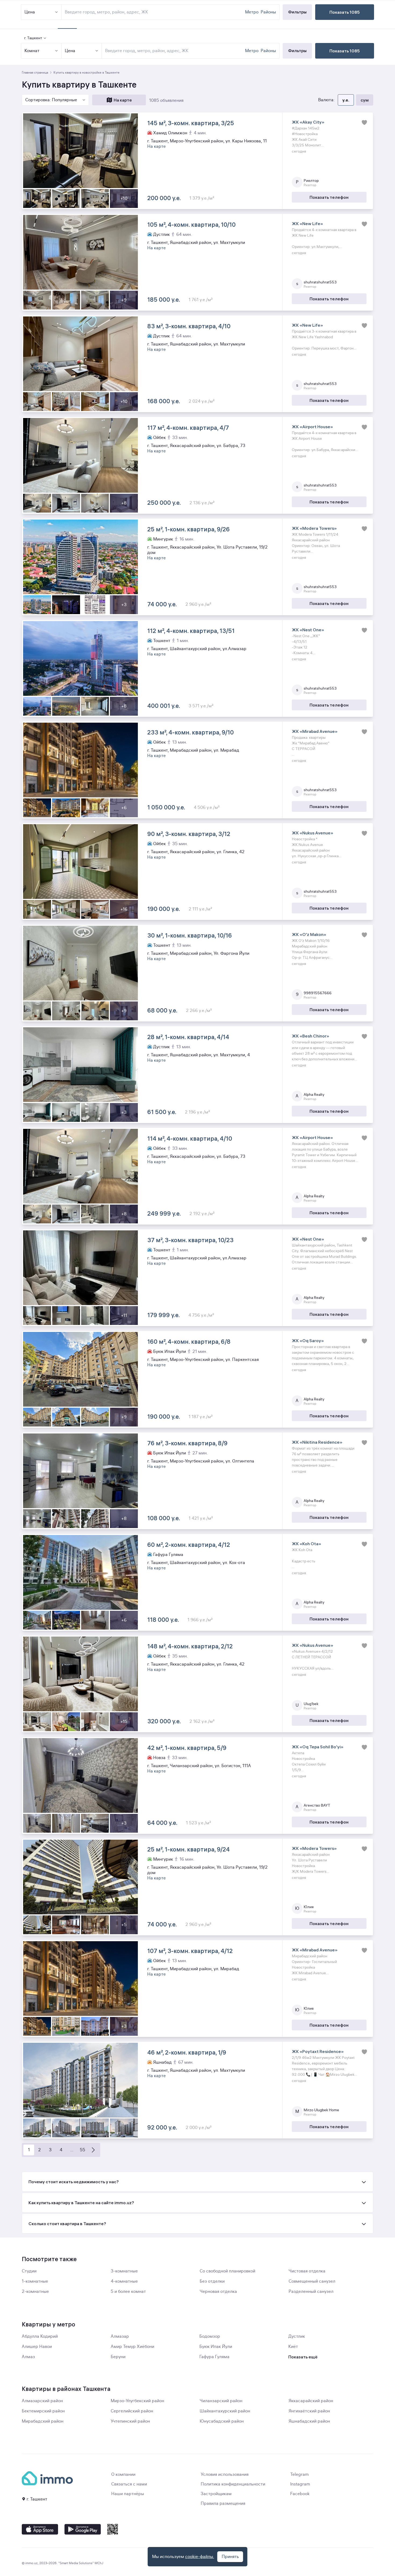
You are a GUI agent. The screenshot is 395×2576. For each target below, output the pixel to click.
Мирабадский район (43, 2421)
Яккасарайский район (311, 2401)
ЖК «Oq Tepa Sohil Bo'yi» (318, 1747)
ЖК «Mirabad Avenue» (315, 731)
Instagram (300, 2484)
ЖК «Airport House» (312, 427)
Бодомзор (210, 2336)
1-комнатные (35, 2281)
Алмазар (120, 2336)
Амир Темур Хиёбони (132, 2347)
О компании (123, 2474)
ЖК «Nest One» (308, 630)
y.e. (346, 100)
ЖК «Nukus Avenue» (313, 833)
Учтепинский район (130, 2421)
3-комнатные (124, 2271)
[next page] (93, 2150)
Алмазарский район (42, 2401)
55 (82, 2150)
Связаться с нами (129, 2484)
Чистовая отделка (307, 2271)
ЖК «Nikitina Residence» (317, 1442)
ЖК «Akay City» (308, 122)
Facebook (300, 2494)
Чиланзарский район (221, 2401)
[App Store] (40, 2529)
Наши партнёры (128, 2494)
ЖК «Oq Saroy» (308, 1341)
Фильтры (297, 51)
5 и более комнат (128, 2292)
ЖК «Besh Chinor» (310, 1036)
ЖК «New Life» (307, 224)
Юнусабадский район (222, 2421)
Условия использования (225, 2474)
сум (365, 100)
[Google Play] (83, 2529)
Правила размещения (223, 2503)
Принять (230, 2557)
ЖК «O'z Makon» (309, 934)
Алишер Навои (37, 2347)
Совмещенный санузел (312, 2281)
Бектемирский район (43, 2411)
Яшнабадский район (309, 2421)
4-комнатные (124, 2281)
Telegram (299, 2474)
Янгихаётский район (309, 2411)
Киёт (293, 2347)
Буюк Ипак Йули (216, 2347)
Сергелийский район (132, 2411)
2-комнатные (35, 2292)
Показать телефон (329, 197)
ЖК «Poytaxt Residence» (318, 2051)
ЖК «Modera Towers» (314, 528)
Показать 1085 (345, 51)
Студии (29, 2271)
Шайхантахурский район (225, 2411)
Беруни (118, 2357)
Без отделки (212, 2281)
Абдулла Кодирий (40, 2336)
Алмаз (28, 2357)
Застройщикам (216, 2494)
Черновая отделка (218, 2292)
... (72, 2150)
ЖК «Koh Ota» (306, 1544)
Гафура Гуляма (214, 2357)
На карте (123, 100)
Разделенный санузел (311, 2292)
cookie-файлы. (200, 2557)
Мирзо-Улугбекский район (137, 2401)
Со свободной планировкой (227, 2271)
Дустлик (297, 2336)
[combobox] (174, 51)
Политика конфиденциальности (233, 2484)
